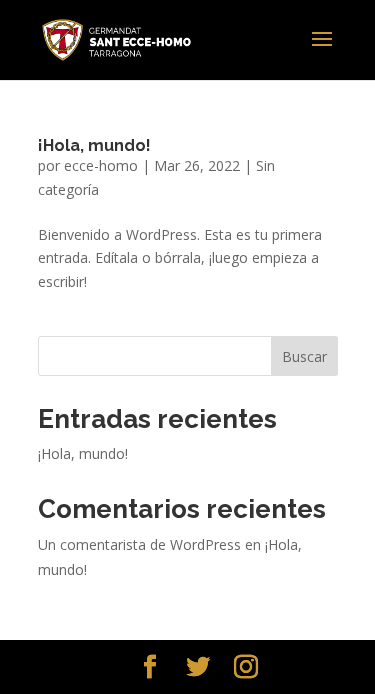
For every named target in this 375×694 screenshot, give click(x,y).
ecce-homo (101, 165)
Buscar (304, 356)
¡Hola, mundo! (94, 145)
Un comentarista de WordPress (139, 544)
